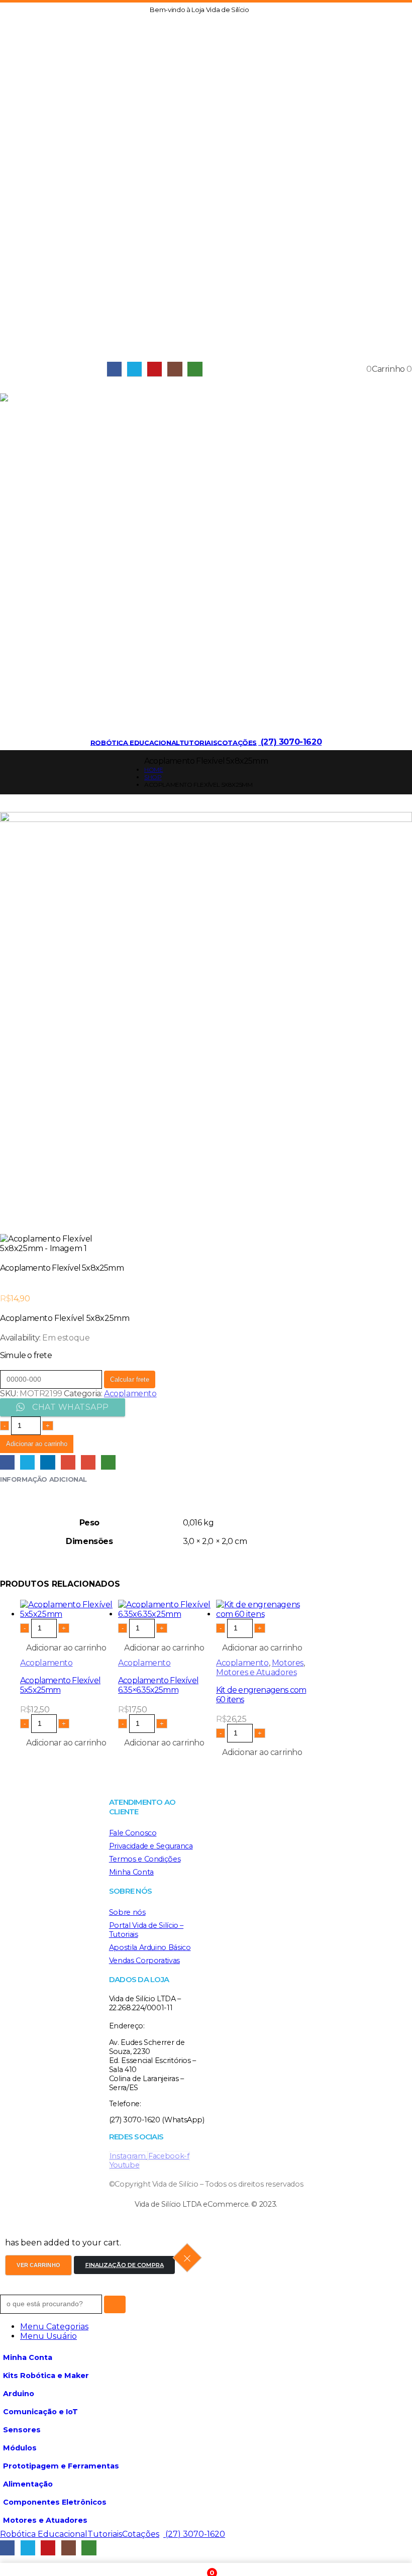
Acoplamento (130, 1394)
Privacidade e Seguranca (151, 1846)
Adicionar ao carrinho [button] (66, 1648)
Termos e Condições (145, 1859)
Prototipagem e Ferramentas (61, 2466)
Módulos (20, 2448)
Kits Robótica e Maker (46, 2376)
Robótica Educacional (135, 742)
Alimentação (28, 2484)
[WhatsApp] (195, 369)
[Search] (115, 2304)
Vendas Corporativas (144, 1961)
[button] (256, 10)
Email (88, 1462)
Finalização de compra (125, 2265)
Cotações (237, 742)
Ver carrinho (38, 2265)
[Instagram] (175, 369)
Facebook (7, 1462)
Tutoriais (198, 742)
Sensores (22, 2430)
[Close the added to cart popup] (187, 2258)
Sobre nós (127, 1912)
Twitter (27, 1462)
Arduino (19, 2394)
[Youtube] (154, 369)
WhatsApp (108, 1462)
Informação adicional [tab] (43, 1479)
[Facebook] (114, 369)
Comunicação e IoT (40, 2412)
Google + (68, 1462)
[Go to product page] (69, 1609)
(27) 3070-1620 (290, 742)
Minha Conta (131, 1872)
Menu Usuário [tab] (48, 2336)
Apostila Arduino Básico (150, 1947)
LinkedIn (47, 1462)
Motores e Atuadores (256, 1672)
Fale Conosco (133, 1833)
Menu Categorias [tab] (54, 2327)
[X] (134, 369)
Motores (288, 1663)
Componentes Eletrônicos (55, 2502)
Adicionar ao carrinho (37, 1444)
